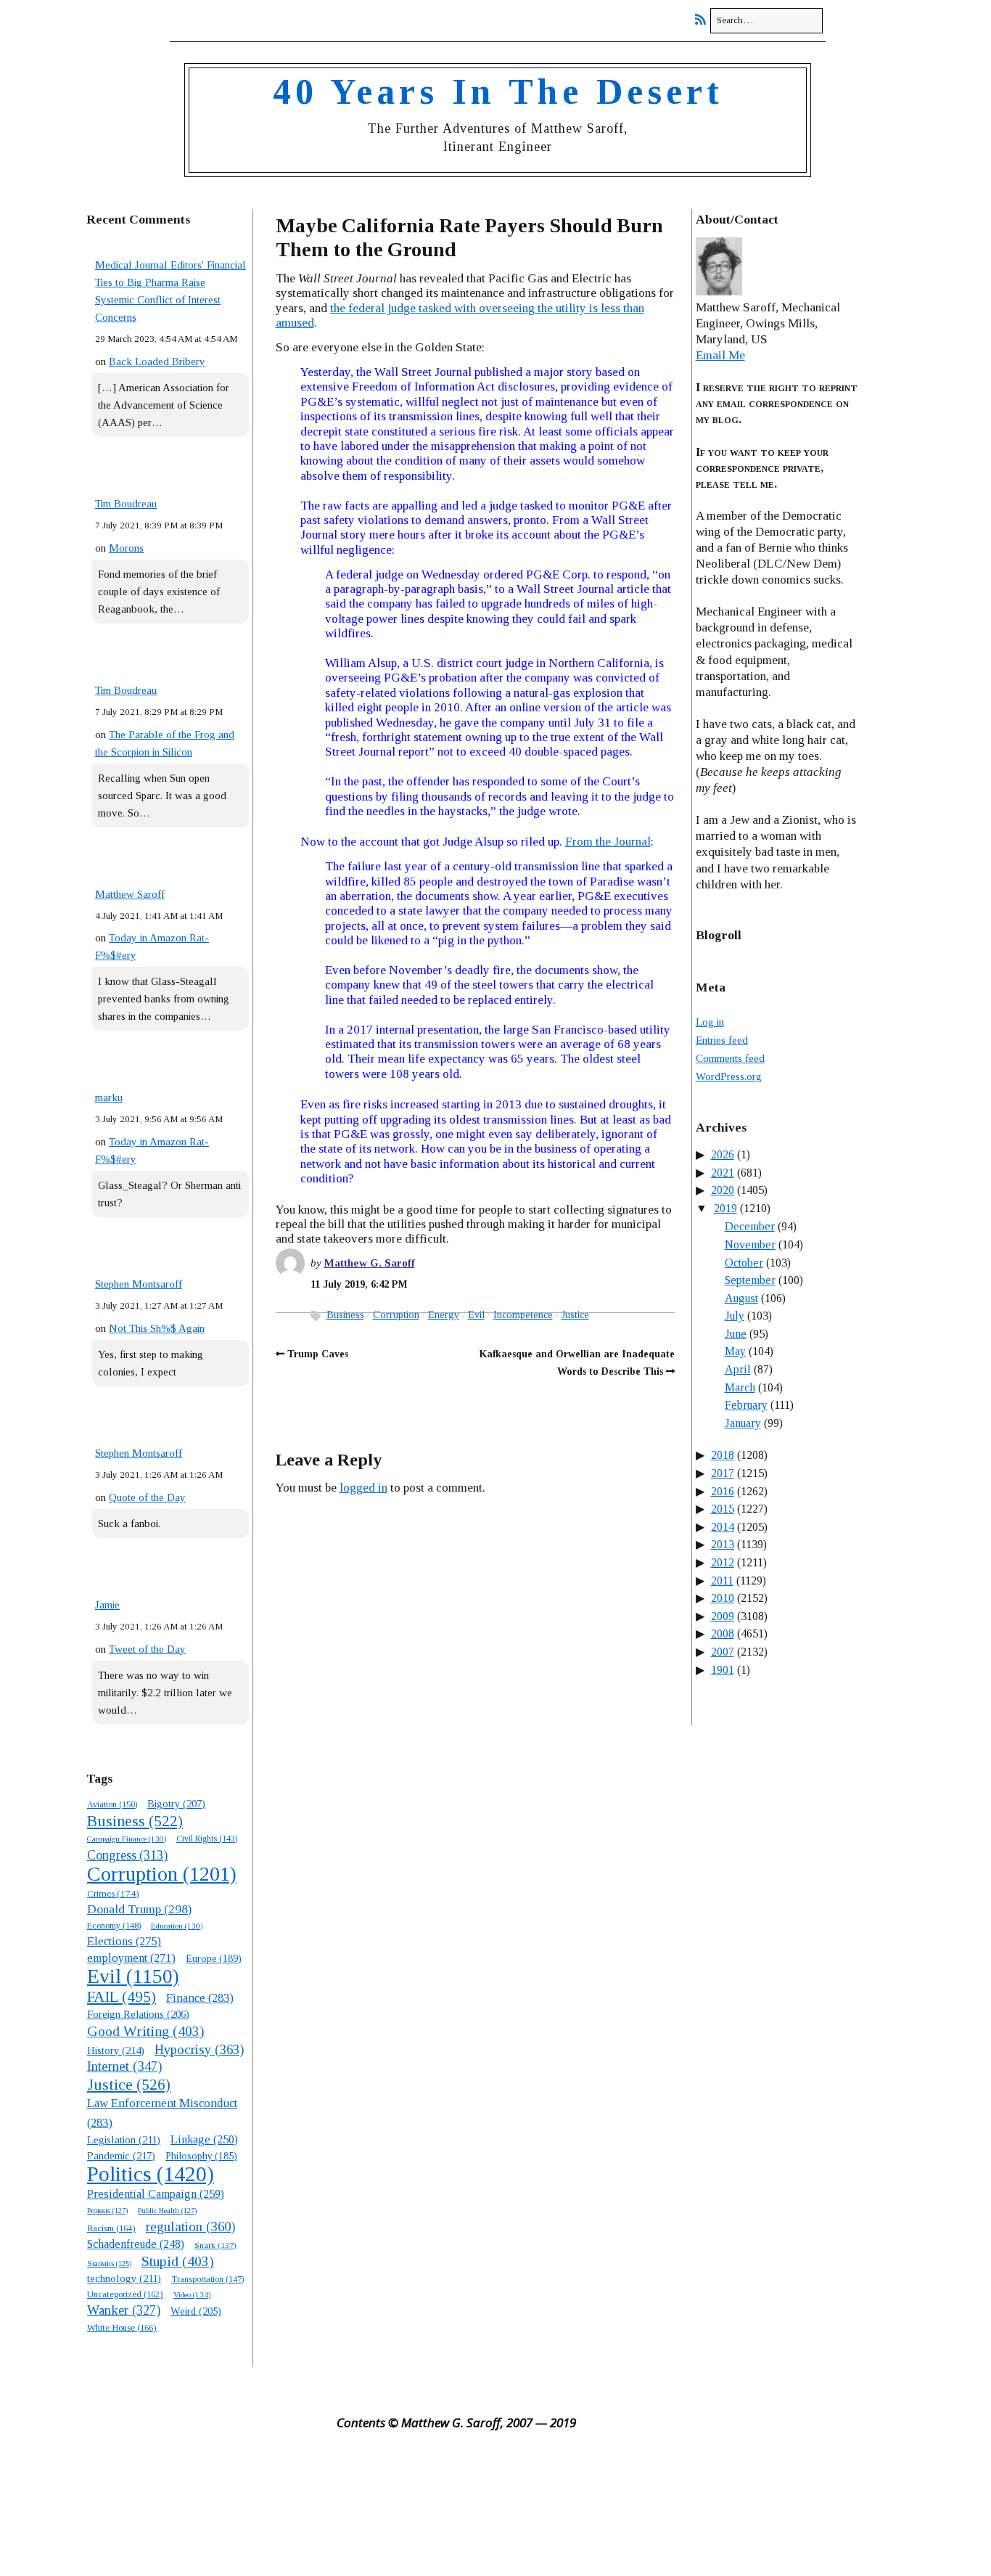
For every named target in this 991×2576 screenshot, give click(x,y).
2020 (723, 1190)
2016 (723, 1491)
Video (192, 2294)
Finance (200, 1998)
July (735, 1316)
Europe (214, 1959)
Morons (126, 548)
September (750, 1280)
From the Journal (608, 842)
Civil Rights (207, 1839)
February (746, 1405)
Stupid (178, 2261)
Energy (444, 1315)
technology (124, 2278)
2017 (723, 1473)
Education (177, 1926)
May (735, 1351)
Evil (133, 1976)
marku (109, 1097)
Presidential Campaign (156, 2194)
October (744, 1263)
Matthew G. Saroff (370, 1263)
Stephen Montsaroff (139, 1284)
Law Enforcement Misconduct (162, 2113)
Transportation (207, 2279)
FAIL (122, 1997)
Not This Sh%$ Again (157, 1328)
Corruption (162, 1874)
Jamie (107, 1605)
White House (122, 2328)
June (736, 1334)
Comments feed (730, 1058)
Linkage (204, 2139)
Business (135, 1821)
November (750, 1244)
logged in (363, 1488)
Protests (107, 2210)
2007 (723, 1652)
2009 (723, 1616)
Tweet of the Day (147, 1649)
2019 (725, 1208)
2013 (723, 1544)
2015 (723, 1509)
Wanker (124, 2310)
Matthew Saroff (130, 894)
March (740, 1387)
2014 (723, 1527)
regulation (190, 2227)
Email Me (720, 355)
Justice (129, 2085)
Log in (710, 1022)
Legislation (124, 2140)
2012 (723, 1562)
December (750, 1226)
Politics (151, 2174)
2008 (723, 1633)
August (741, 1298)
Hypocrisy (199, 2049)
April (738, 1369)
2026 (723, 1154)
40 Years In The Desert (498, 91)
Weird (196, 2311)
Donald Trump (139, 1909)
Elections (124, 1941)
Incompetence (523, 1315)
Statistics (109, 2264)
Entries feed (722, 1040)
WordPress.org (729, 1076)
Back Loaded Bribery (157, 361)
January (743, 1423)
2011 (722, 1581)
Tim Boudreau (126, 504)
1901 (723, 1670)
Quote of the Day (147, 1497)
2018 (723, 1455)
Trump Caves (318, 1354)
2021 (723, 1173)
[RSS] (704, 20)
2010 (723, 1598)
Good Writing (146, 2031)
